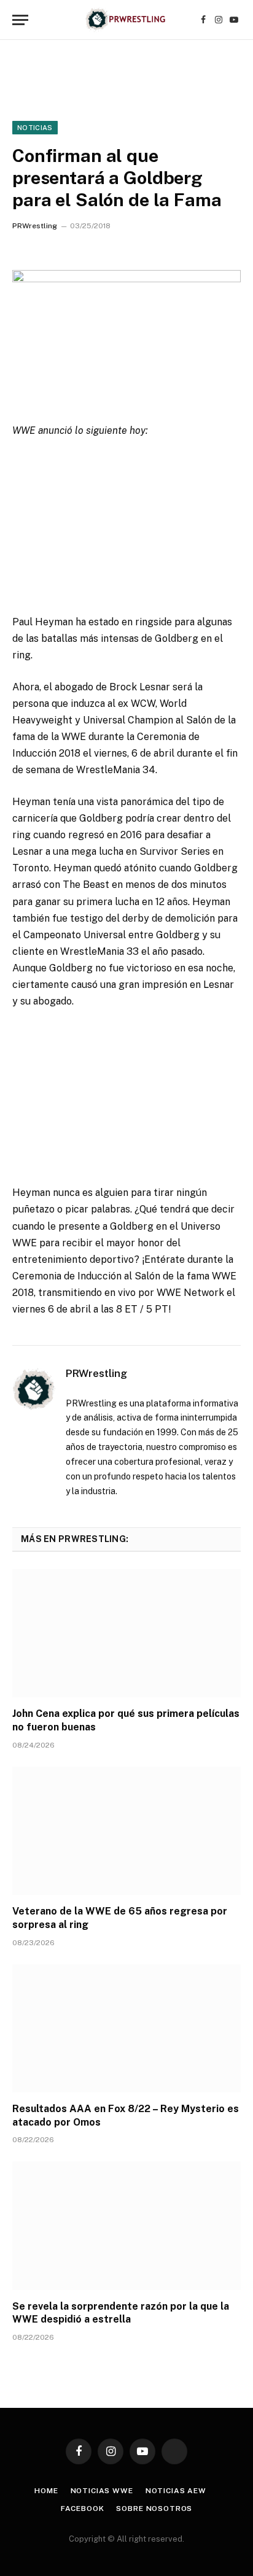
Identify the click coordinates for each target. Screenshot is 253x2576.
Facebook (83, 2509)
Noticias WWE (102, 2491)
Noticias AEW (176, 2491)
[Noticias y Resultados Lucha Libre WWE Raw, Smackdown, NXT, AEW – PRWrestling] (126, 20)
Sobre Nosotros (154, 2509)
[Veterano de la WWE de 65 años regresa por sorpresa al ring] (126, 1831)
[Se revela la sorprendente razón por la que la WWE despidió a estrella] (126, 2225)
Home (46, 2491)
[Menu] (20, 20)
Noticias (35, 128)
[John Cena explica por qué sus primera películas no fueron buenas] (126, 1633)
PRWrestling (35, 226)
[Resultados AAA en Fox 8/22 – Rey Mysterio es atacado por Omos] (126, 2028)
